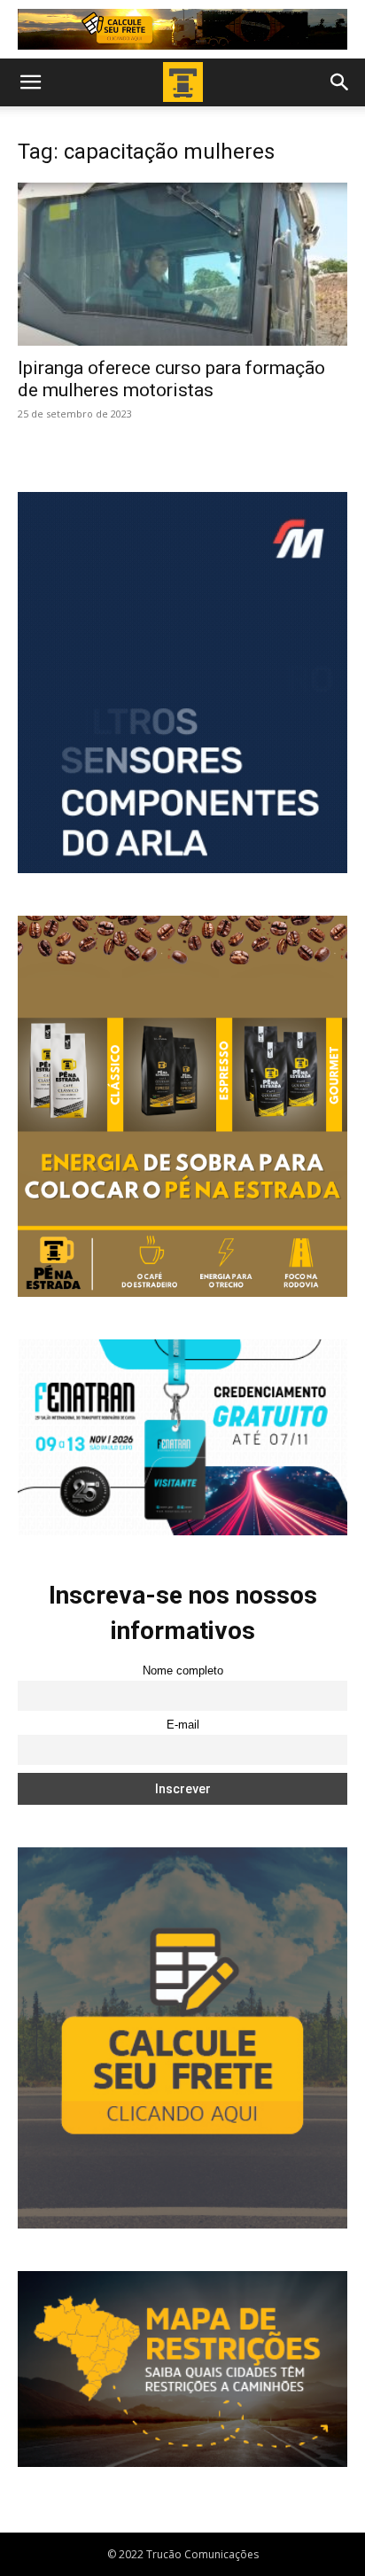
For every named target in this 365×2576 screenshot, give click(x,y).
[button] (30, 82)
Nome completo (183, 1671)
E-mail (183, 1725)
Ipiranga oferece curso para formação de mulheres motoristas (171, 379)
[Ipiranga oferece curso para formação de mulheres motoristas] (182, 264)
